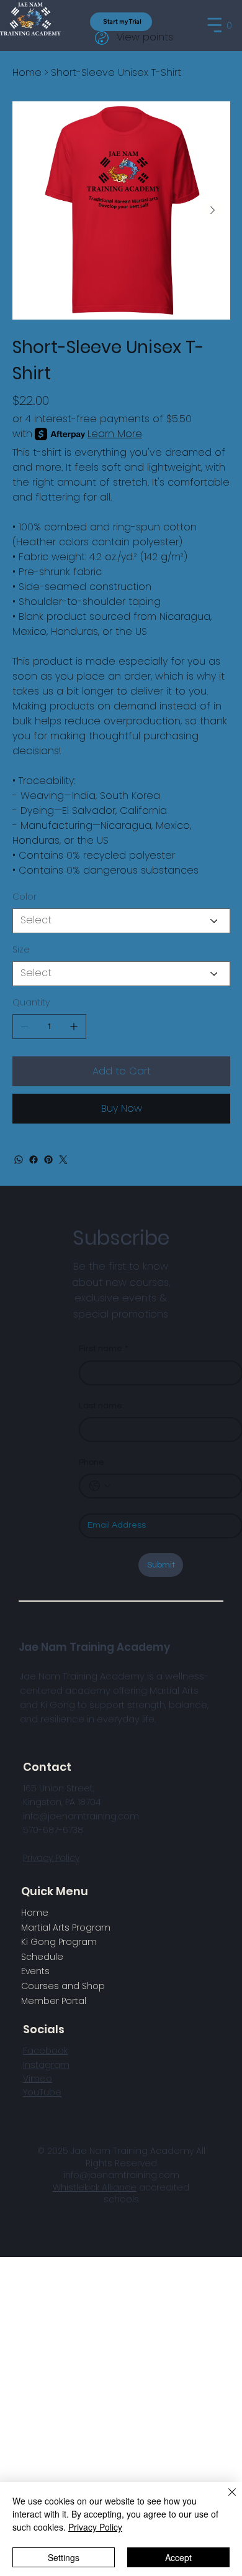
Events (35, 1971)
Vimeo (38, 2079)
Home (35, 1913)
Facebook (45, 2051)
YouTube (42, 2092)
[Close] (225, 2500)
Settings (64, 2557)
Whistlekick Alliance (95, 2187)
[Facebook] (34, 1160)
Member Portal (54, 2001)
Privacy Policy (51, 1858)
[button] (229, 25)
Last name (101, 1406)
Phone (92, 1462)
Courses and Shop (63, 1986)
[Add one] (74, 1027)
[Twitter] (63, 1160)
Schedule (42, 1957)
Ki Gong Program (59, 1942)
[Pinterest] (48, 1160)
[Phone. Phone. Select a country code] (100, 1486)
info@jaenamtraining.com (121, 2175)
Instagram (46, 2065)
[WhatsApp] (19, 1160)
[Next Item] (213, 210)
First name (103, 1349)
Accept (178, 2557)
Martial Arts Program (66, 1927)
